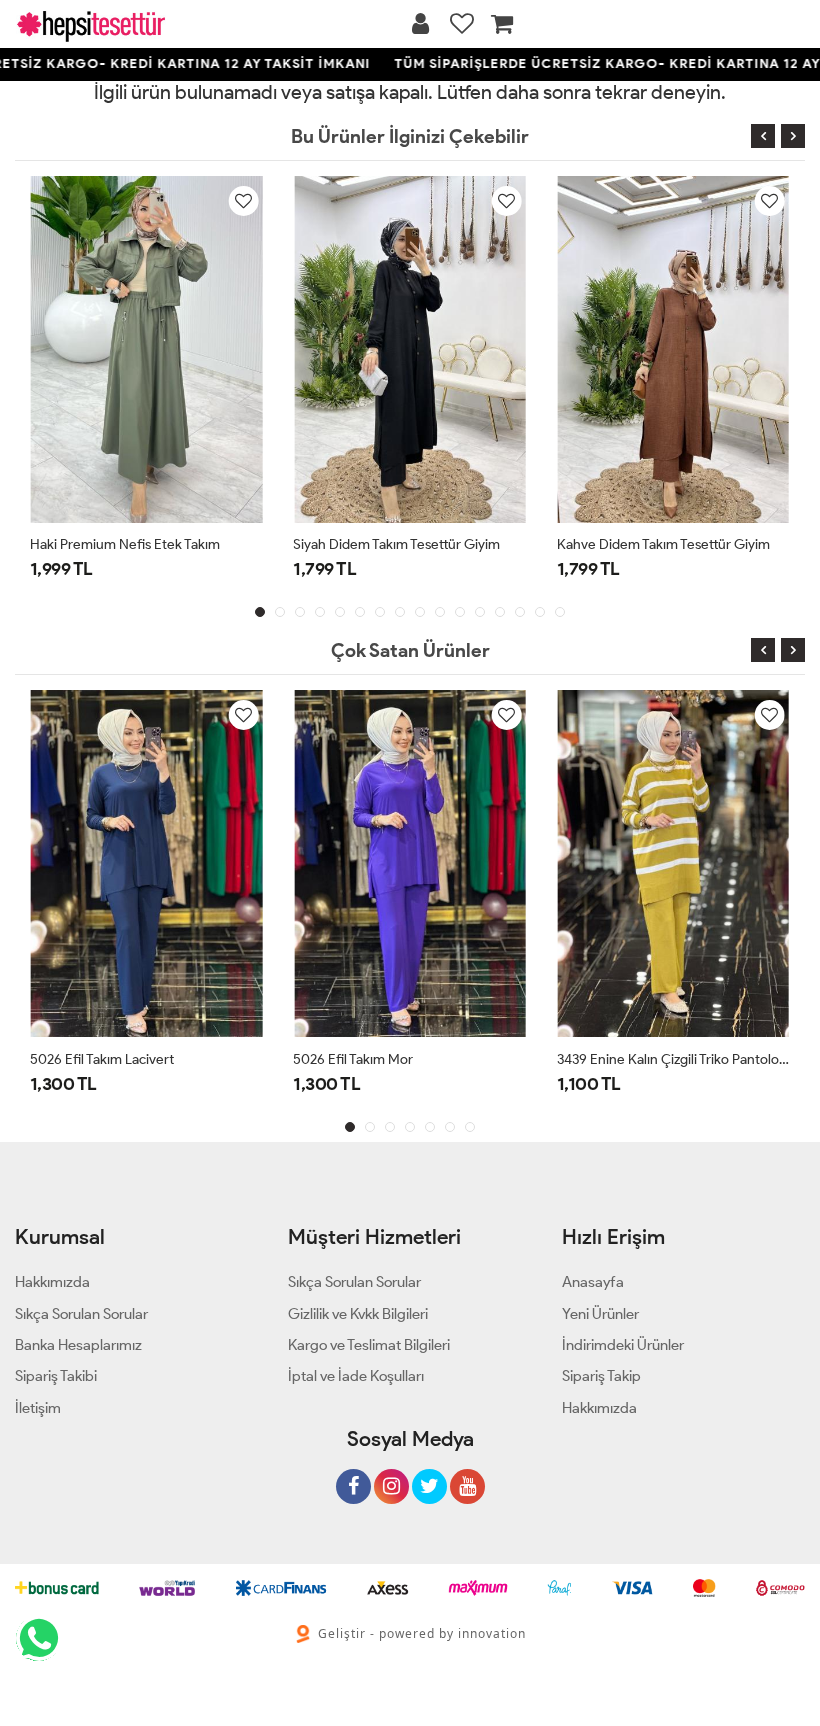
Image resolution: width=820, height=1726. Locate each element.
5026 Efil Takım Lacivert (102, 1059)
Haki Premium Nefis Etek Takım (125, 544)
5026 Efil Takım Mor (353, 1059)
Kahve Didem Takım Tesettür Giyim (663, 544)
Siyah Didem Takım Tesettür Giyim (396, 544)
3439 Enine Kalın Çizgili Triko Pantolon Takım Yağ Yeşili (673, 1059)
